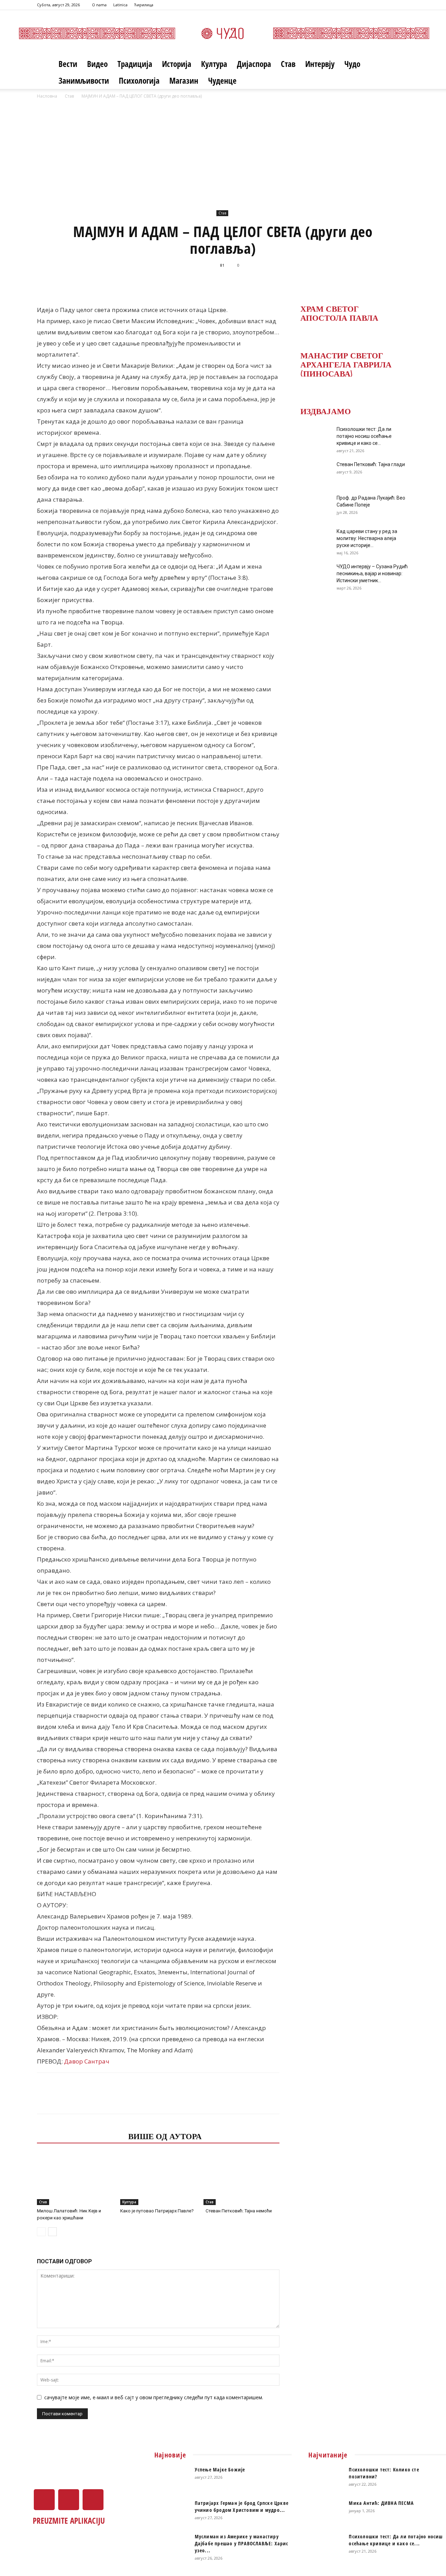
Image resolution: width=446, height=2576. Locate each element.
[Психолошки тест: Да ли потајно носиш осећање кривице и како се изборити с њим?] (314, 438)
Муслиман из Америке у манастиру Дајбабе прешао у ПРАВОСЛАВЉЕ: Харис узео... (242, 2543)
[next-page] (52, 2232)
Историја (177, 64)
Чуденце (222, 81)
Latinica (120, 5)
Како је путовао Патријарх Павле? (157, 2211)
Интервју (320, 64)
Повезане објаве (80, 2136)
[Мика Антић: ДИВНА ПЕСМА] (326, 2512)
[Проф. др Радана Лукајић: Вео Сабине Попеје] (314, 507)
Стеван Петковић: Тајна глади (371, 464)
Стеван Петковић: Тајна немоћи (238, 2211)
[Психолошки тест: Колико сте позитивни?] (326, 2478)
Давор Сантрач (86, 2061)
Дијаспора (254, 64)
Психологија (139, 81)
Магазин (184, 81)
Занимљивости (84, 81)
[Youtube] (404, 5)
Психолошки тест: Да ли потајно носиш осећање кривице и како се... (364, 436)
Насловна (47, 96)
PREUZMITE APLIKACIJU (69, 2521)
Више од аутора (165, 2136)
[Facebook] (381, 5)
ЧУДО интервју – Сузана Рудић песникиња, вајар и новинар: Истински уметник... (372, 573)
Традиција (135, 64)
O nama (99, 5)
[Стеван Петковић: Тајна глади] (314, 473)
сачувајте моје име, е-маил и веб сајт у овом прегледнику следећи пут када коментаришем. (154, 2397)
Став (288, 64)
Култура (214, 64)
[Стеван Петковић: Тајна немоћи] (241, 2179)
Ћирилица (144, 5)
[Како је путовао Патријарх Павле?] (158, 2179)
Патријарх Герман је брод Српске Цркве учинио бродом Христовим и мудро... (242, 2506)
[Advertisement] (223, 152)
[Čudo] (223, 33)
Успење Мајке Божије (220, 2469)
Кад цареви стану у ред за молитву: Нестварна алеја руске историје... (367, 538)
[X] (392, 5)
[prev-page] (41, 2232)
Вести (68, 64)
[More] (315, 281)
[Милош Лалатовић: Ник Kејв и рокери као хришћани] (75, 2179)
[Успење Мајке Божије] (172, 2478)
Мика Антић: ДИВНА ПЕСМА (381, 2503)
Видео (97, 64)
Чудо (352, 64)
